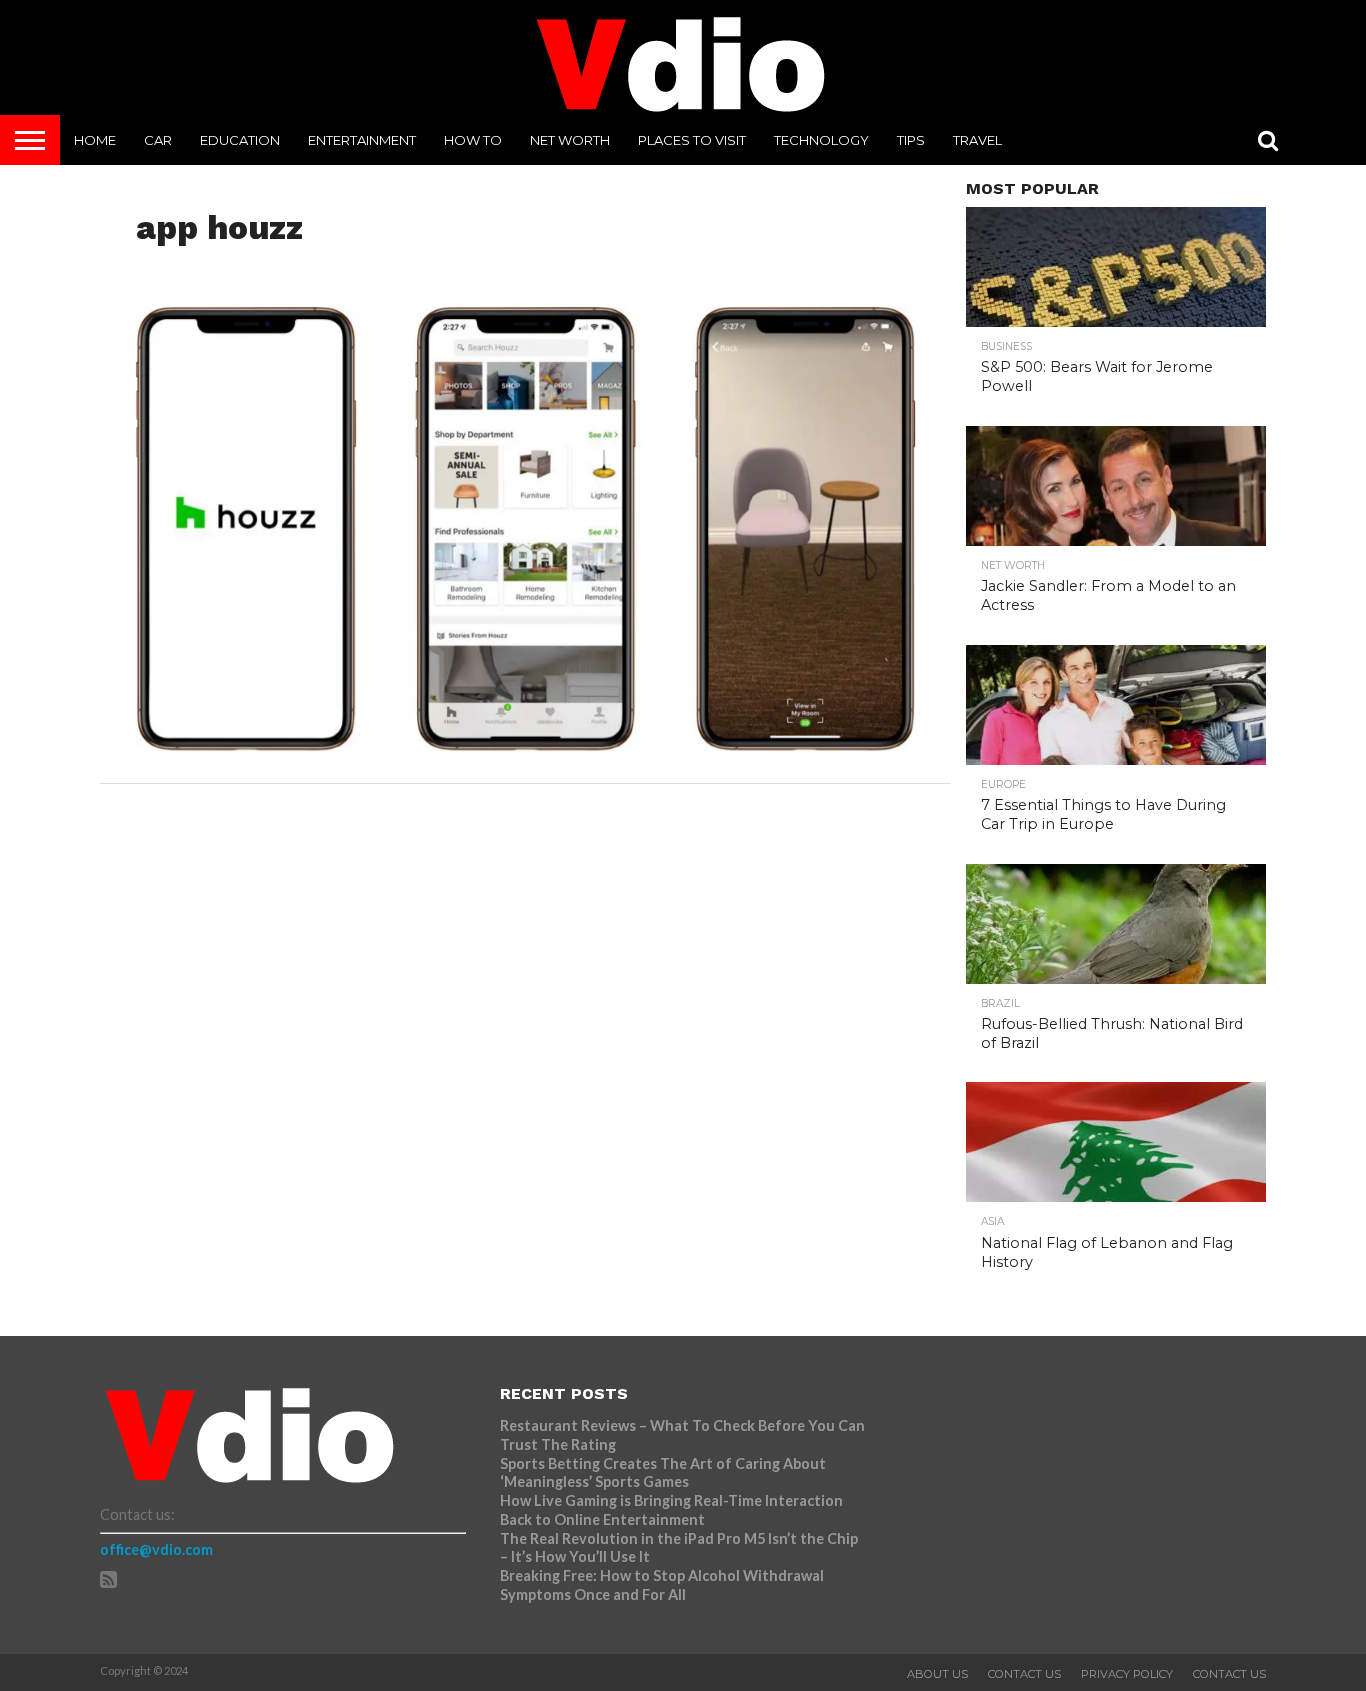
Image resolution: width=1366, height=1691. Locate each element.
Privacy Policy (1127, 1674)
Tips (911, 140)
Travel (977, 140)
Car (158, 140)
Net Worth (570, 140)
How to (473, 140)
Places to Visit (692, 140)
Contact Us (1024, 1674)
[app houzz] (526, 744)
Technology (821, 140)
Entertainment (362, 140)
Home (95, 140)
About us (937, 1674)
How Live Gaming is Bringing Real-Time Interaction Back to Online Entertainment (671, 1510)
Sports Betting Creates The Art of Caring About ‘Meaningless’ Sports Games (663, 1473)
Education (240, 140)
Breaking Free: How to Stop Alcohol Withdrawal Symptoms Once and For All (662, 1585)
